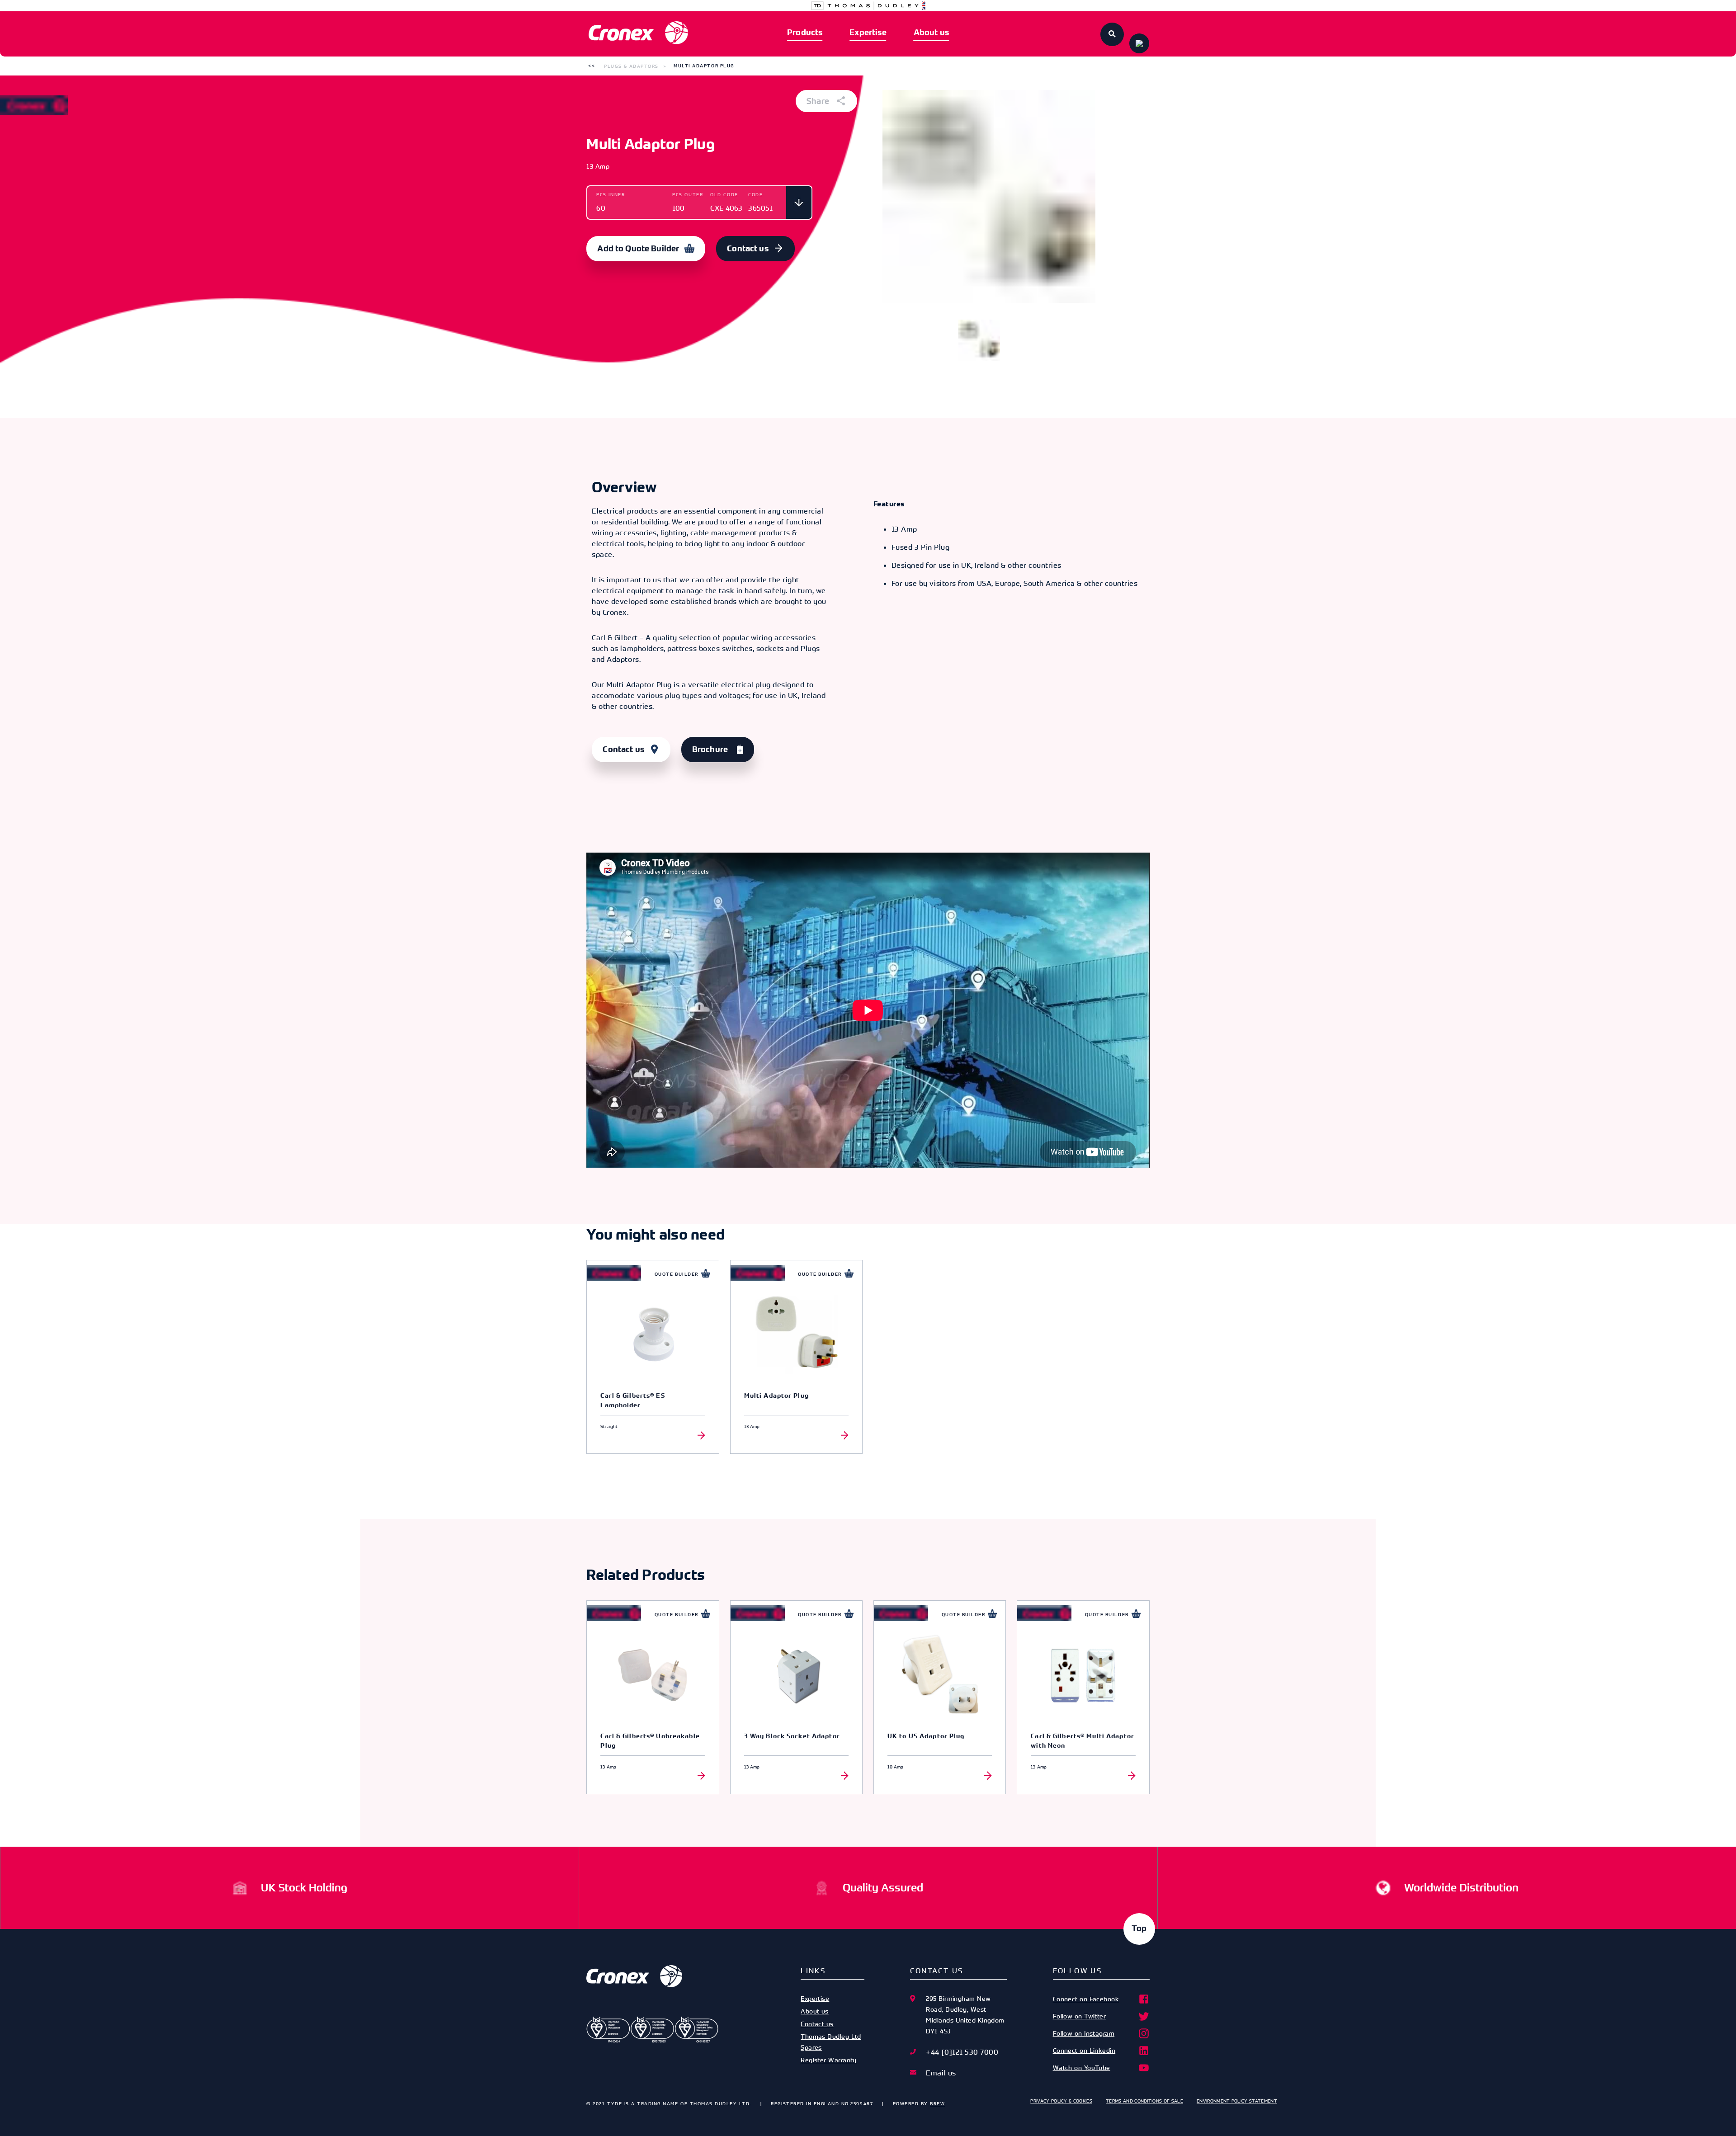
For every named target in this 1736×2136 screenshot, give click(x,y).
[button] (592, 66)
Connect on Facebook (1086, 1999)
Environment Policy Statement (1237, 2101)
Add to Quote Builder (638, 249)
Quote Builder (677, 1274)
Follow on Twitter (1080, 2016)
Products (805, 33)
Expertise (868, 33)
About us (931, 33)
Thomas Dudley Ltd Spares (831, 2042)
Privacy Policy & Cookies (1061, 2101)
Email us (941, 2073)
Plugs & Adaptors (631, 66)
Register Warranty (829, 2060)
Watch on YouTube (1082, 2068)
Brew (937, 2103)
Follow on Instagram (1084, 2033)
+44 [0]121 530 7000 (962, 2052)
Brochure (710, 750)
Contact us (748, 249)
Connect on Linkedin (1084, 2050)
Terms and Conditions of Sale (1144, 2101)
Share (819, 101)
